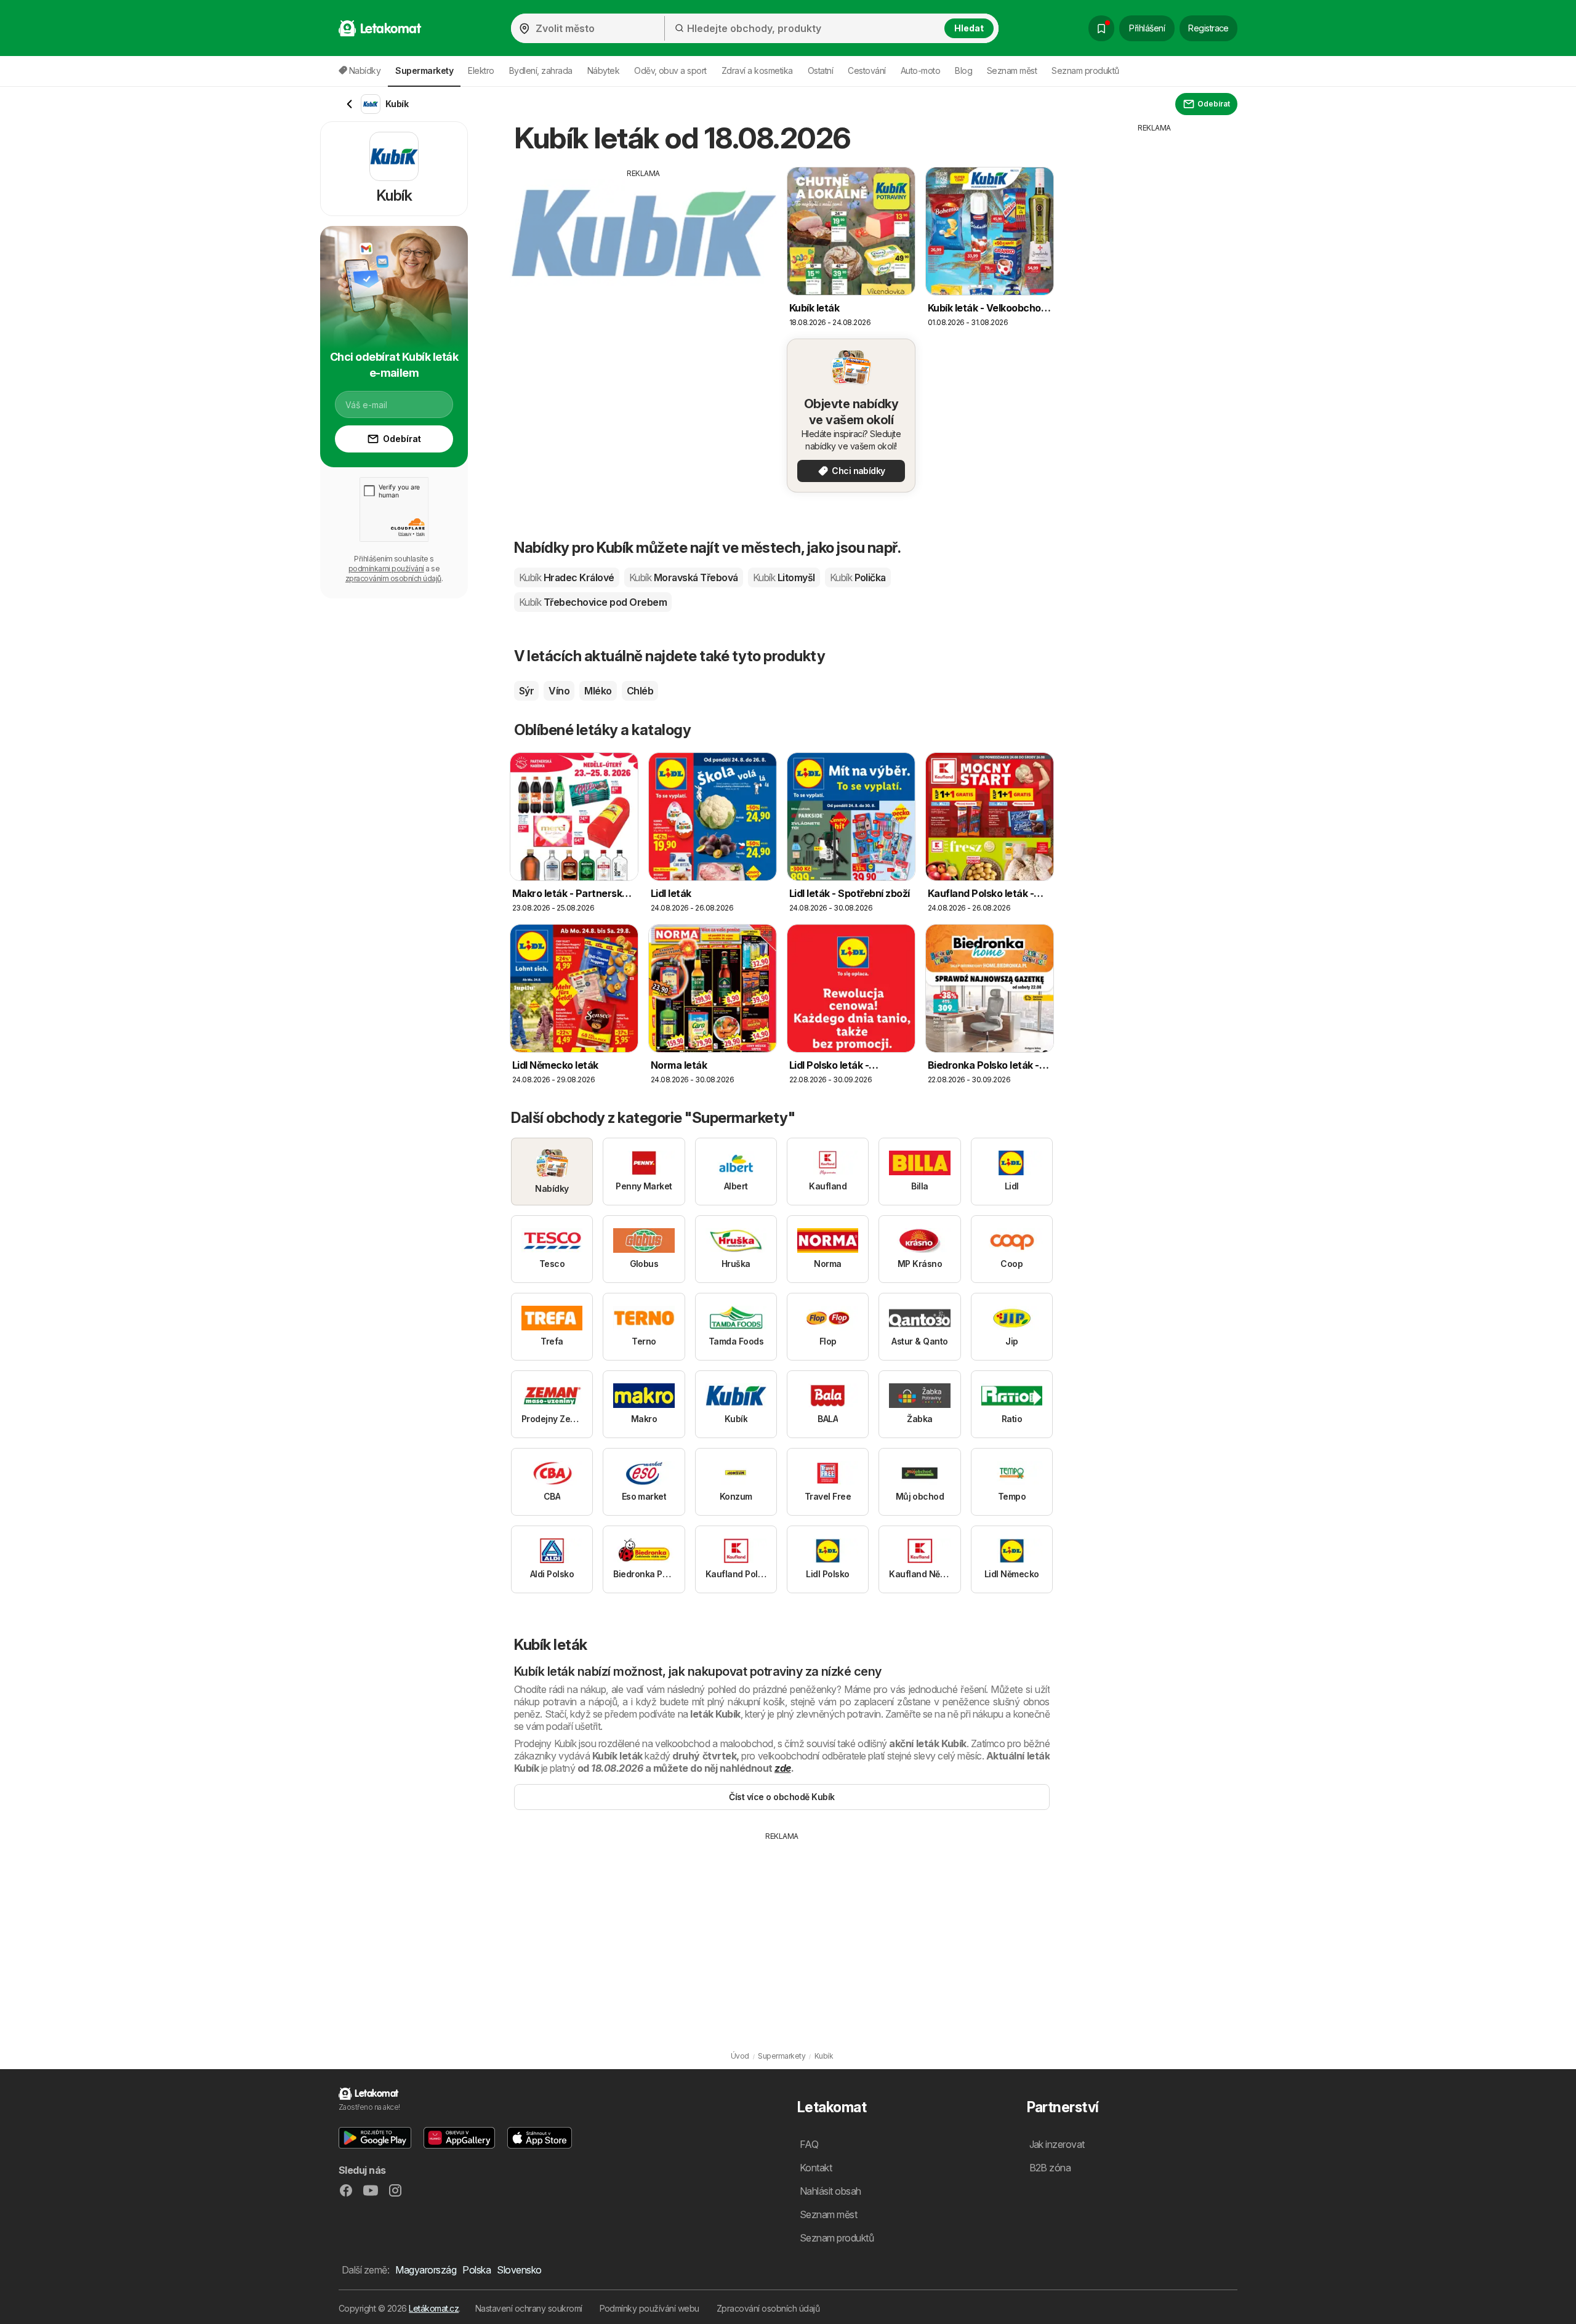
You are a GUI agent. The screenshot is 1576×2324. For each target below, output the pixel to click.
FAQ (809, 2144)
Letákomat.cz (434, 2308)
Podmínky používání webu (649, 2308)
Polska (476, 2270)
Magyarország (426, 2270)
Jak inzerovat (1057, 2144)
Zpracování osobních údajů (768, 2308)
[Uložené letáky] (1101, 28)
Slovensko (519, 2270)
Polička (858, 577)
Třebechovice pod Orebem (593, 602)
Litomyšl (784, 577)
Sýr (526, 691)
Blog (963, 70)
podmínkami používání (386, 569)
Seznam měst (1012, 70)
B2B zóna (1050, 2168)
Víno (559, 691)
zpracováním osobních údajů (393, 578)
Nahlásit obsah (830, 2191)
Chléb (640, 691)
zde (782, 1768)
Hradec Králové (567, 577)
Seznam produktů (1085, 70)
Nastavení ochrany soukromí (529, 2308)
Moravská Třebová (684, 577)
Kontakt (816, 2168)
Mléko (598, 691)
